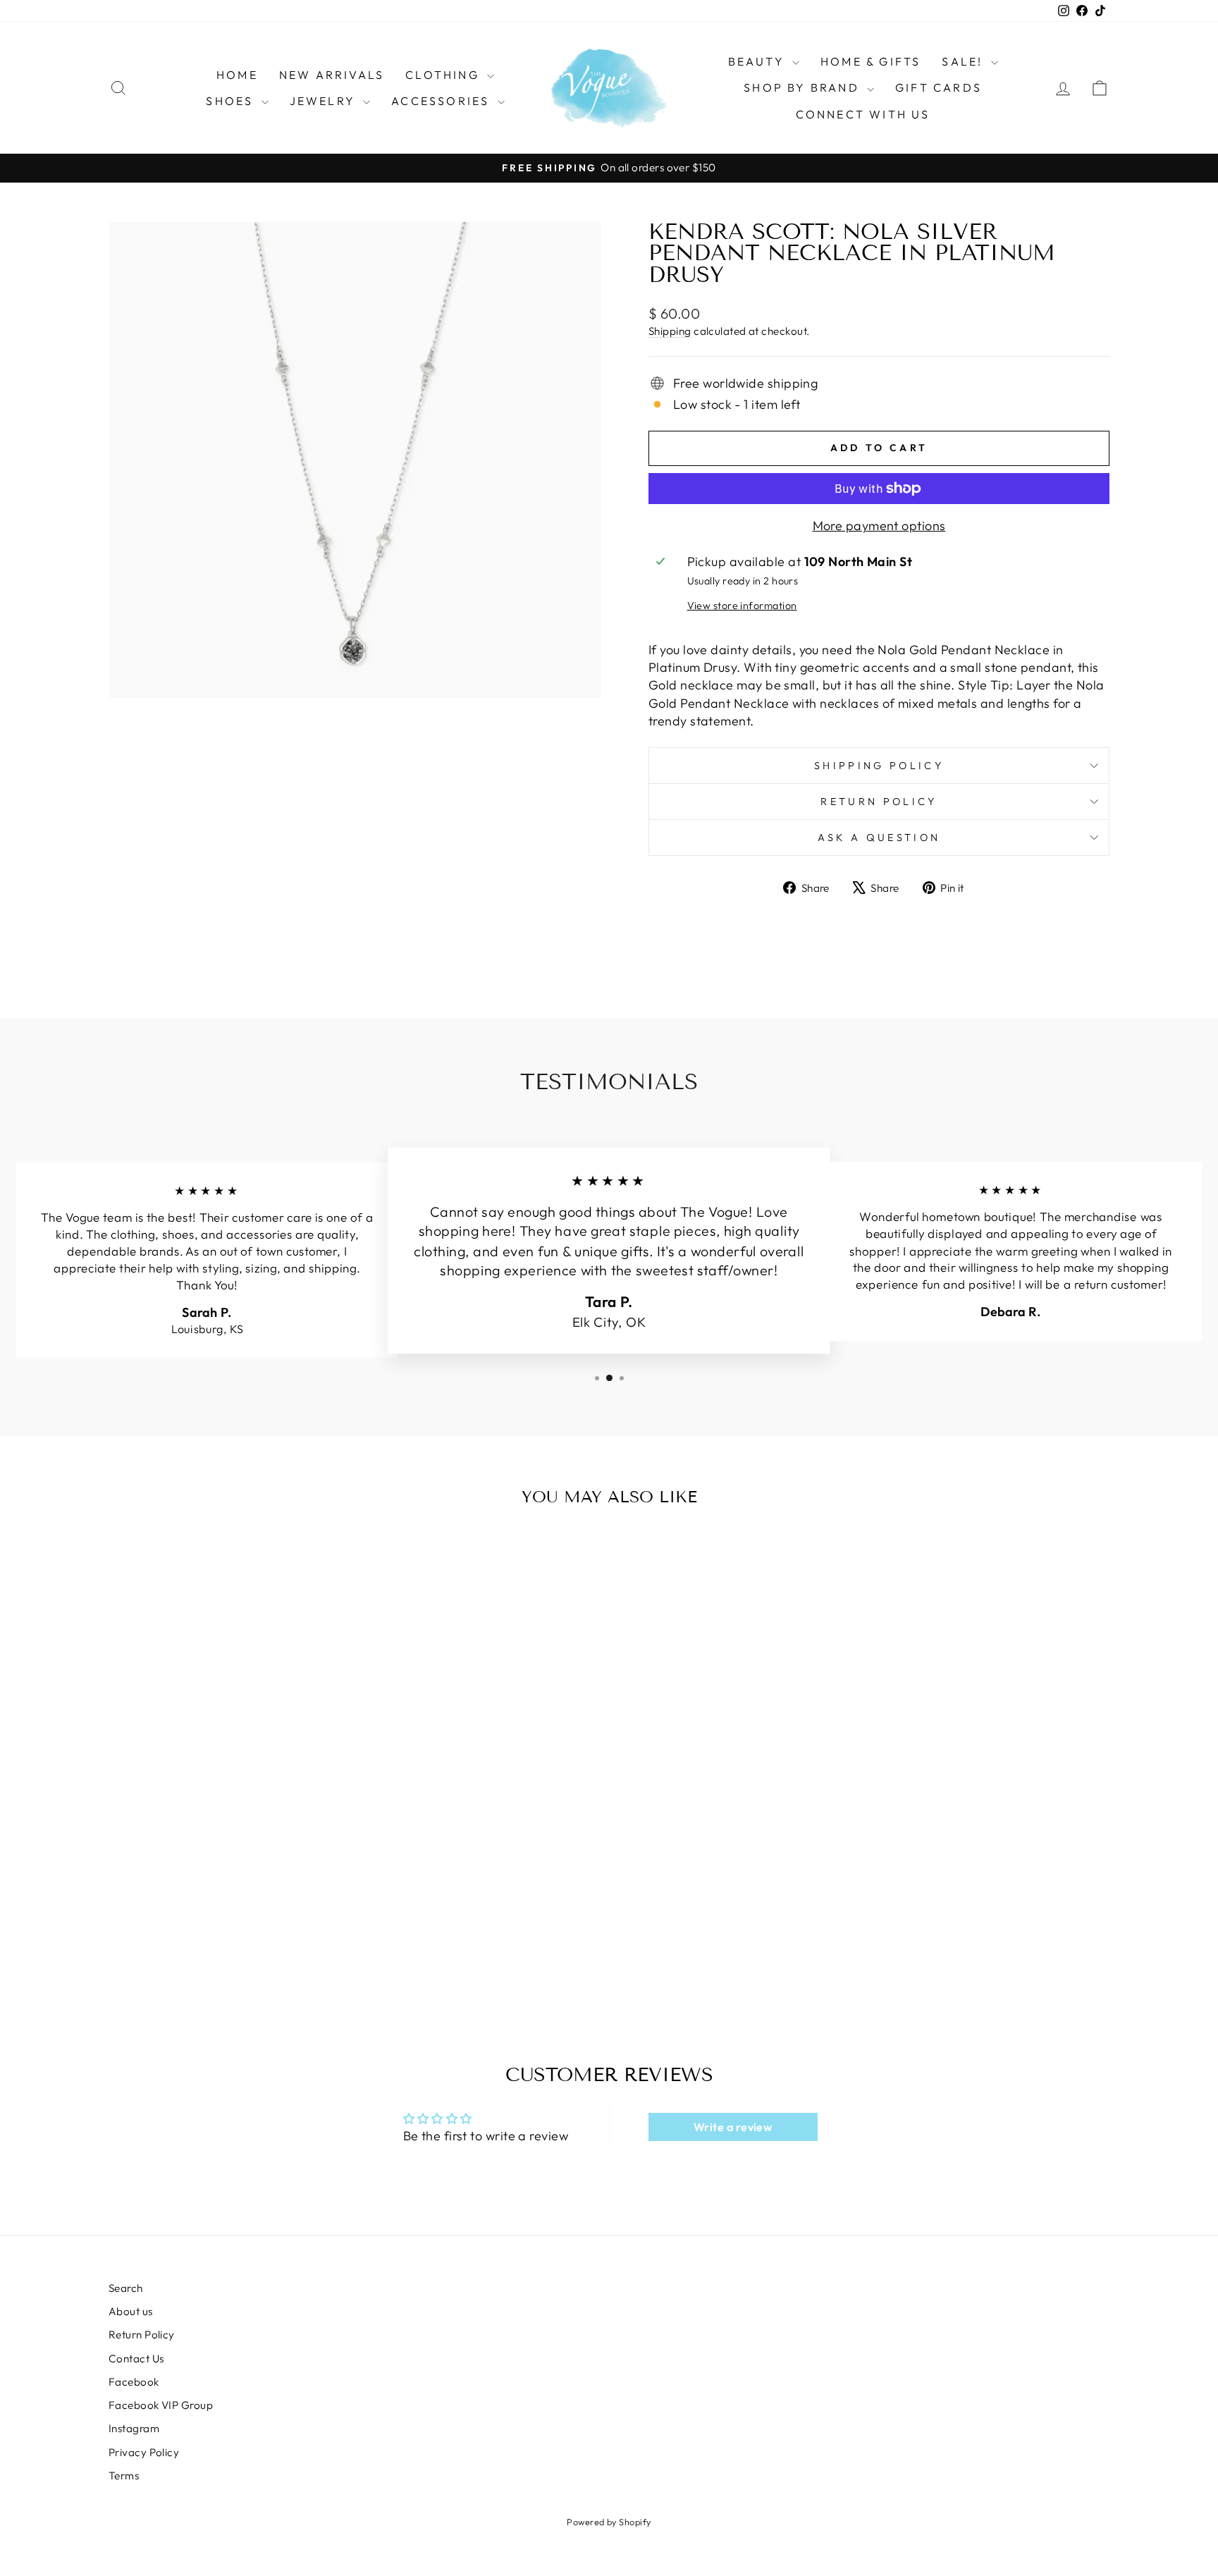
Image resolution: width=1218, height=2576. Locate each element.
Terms (124, 2476)
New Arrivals (332, 75)
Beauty (758, 61)
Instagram (134, 2428)
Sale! (964, 61)
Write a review (733, 2127)
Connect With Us (863, 114)
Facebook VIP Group (161, 2405)
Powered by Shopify (609, 2522)
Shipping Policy (879, 766)
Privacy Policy (144, 2452)
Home (237, 75)
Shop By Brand (804, 87)
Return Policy (879, 802)
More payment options (879, 526)
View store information (742, 606)
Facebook (134, 2382)
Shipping (670, 331)
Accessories (442, 101)
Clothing (444, 75)
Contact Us (136, 2359)
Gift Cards (939, 87)
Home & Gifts (871, 61)
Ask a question (879, 838)
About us (131, 2311)
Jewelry (325, 101)
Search (126, 2288)
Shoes (232, 101)
